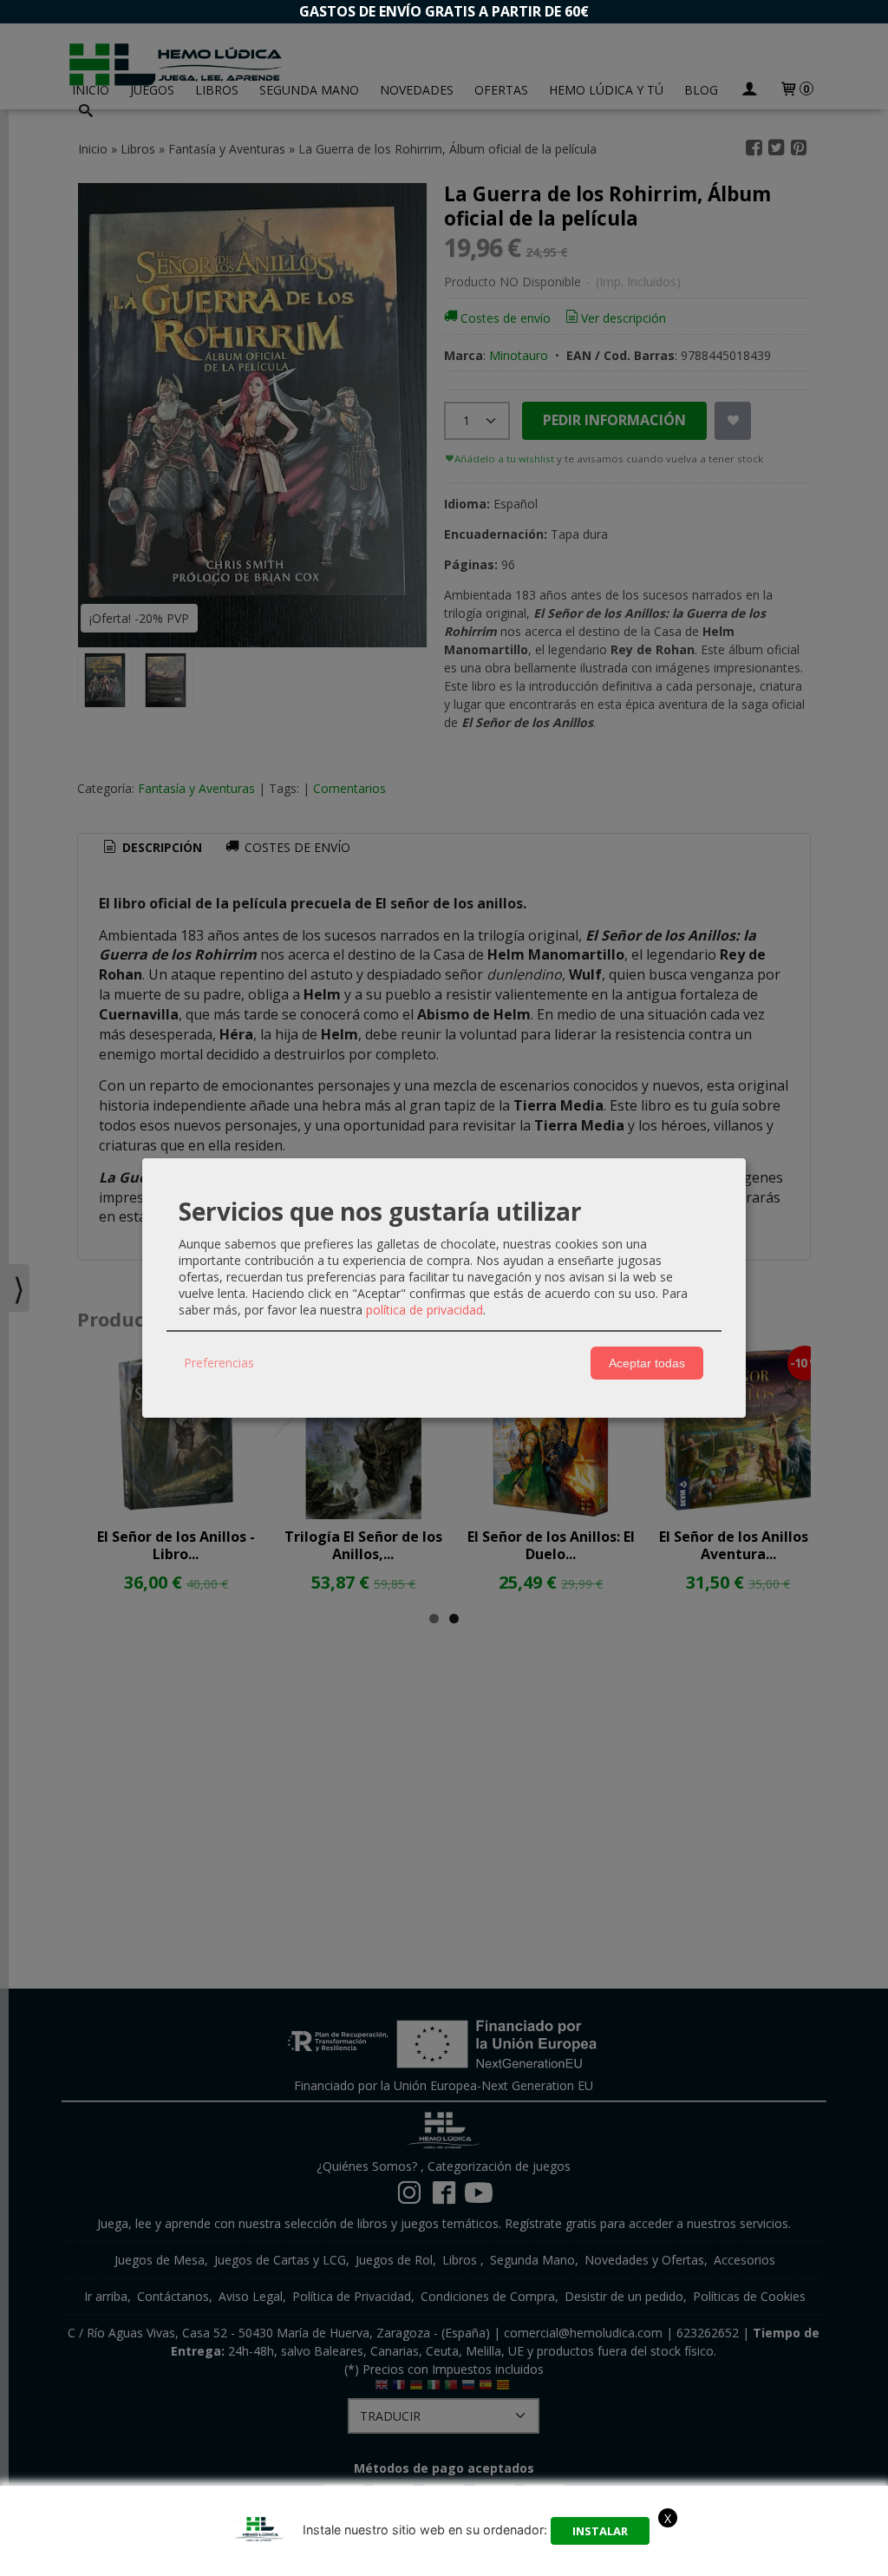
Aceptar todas (647, 1363)
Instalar (600, 2531)
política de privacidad (424, 1310)
